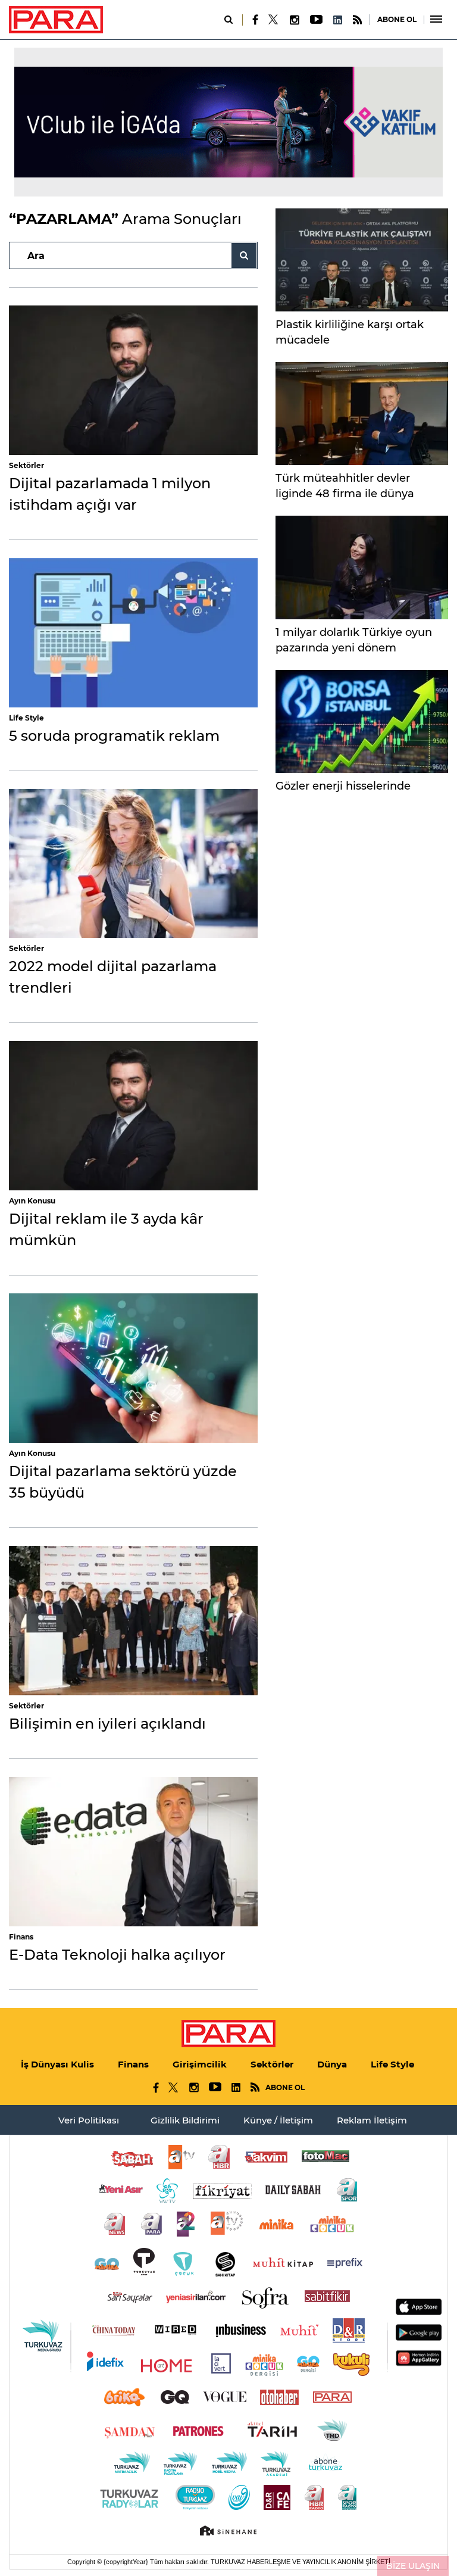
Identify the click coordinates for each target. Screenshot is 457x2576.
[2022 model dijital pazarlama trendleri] (133, 864)
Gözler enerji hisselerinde (343, 786)
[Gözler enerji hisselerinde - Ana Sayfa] (362, 721)
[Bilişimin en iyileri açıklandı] (133, 1621)
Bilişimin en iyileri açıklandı (107, 1724)
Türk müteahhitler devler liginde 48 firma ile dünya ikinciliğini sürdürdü (345, 494)
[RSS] (357, 20)
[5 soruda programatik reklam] (133, 633)
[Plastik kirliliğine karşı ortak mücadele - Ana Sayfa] (362, 260)
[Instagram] (294, 20)
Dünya (332, 2064)
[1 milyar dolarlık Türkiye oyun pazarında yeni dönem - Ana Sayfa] (362, 567)
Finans (21, 1937)
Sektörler (26, 465)
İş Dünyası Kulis (57, 2064)
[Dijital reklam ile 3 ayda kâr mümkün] (133, 1116)
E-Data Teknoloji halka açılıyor (117, 1955)
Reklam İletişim (372, 2120)
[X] (274, 20)
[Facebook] (256, 20)
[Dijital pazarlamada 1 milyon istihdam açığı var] (133, 380)
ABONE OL (397, 19)
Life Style (26, 718)
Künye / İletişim (278, 2120)
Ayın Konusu (32, 1201)
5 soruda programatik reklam (114, 736)
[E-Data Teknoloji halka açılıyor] (133, 1852)
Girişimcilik (200, 2064)
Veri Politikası (89, 2120)
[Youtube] (316, 20)
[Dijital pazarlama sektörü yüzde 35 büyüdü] (133, 1368)
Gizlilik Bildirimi (185, 2120)
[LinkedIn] (337, 20)
